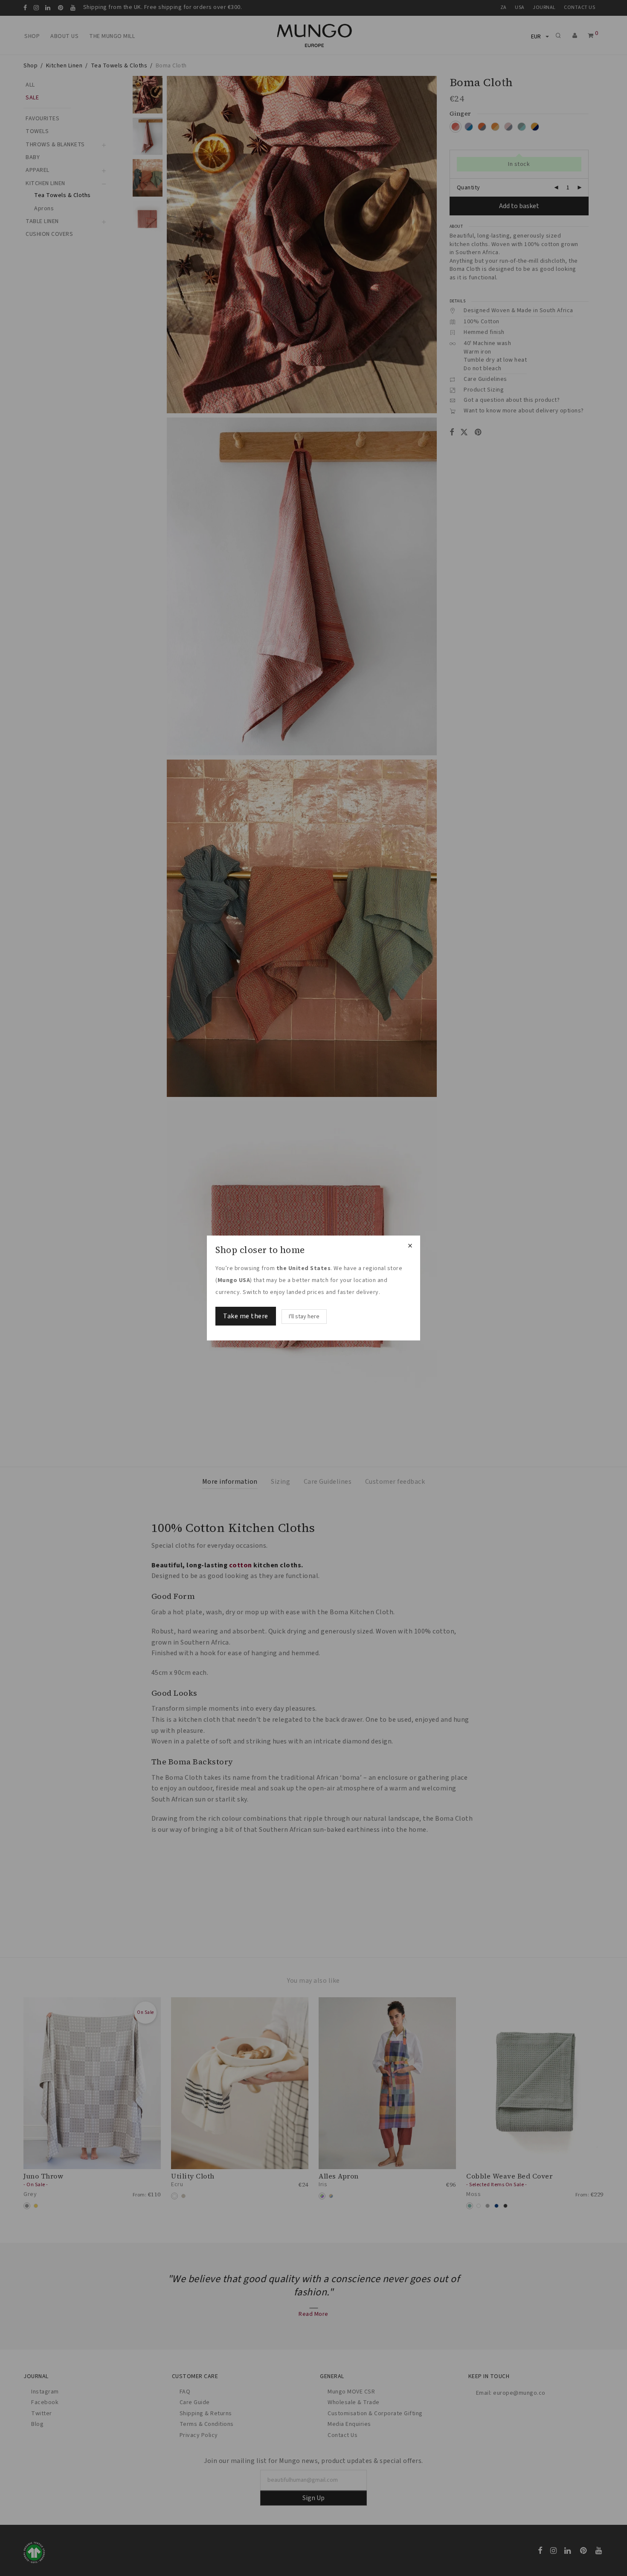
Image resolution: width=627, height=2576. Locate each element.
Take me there (246, 1316)
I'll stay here (304, 1317)
